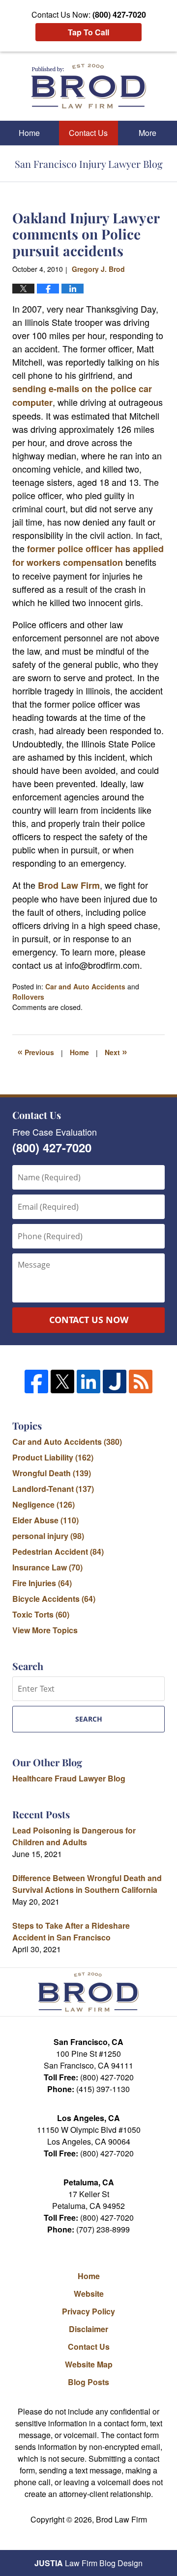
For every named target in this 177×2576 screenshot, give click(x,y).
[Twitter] (62, 1381)
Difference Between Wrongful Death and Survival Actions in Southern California (87, 1884)
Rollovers (28, 997)
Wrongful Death (52, 1473)
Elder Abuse (45, 1520)
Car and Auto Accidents (85, 986)
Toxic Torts (41, 1614)
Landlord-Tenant (53, 1489)
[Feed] (141, 1381)
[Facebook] (36, 1381)
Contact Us (88, 133)
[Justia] (115, 1381)
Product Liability (53, 1457)
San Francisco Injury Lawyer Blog (89, 86)
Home (29, 133)
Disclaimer (88, 2329)
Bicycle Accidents (54, 1599)
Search (89, 1719)
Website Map (89, 2364)
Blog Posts (88, 2382)
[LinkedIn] (88, 1381)
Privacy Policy (88, 2311)
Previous (36, 1051)
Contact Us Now (89, 1320)
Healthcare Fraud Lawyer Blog (69, 1778)
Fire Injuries (42, 1583)
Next (116, 1051)
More (147, 133)
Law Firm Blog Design (88, 2563)
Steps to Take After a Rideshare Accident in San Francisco (71, 1931)
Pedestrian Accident (58, 1552)
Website (89, 2294)
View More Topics (45, 1630)
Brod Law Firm (69, 885)
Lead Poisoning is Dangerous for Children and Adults (74, 1836)
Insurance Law (47, 1567)
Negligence (44, 1504)
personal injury (48, 1536)
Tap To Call (88, 32)
